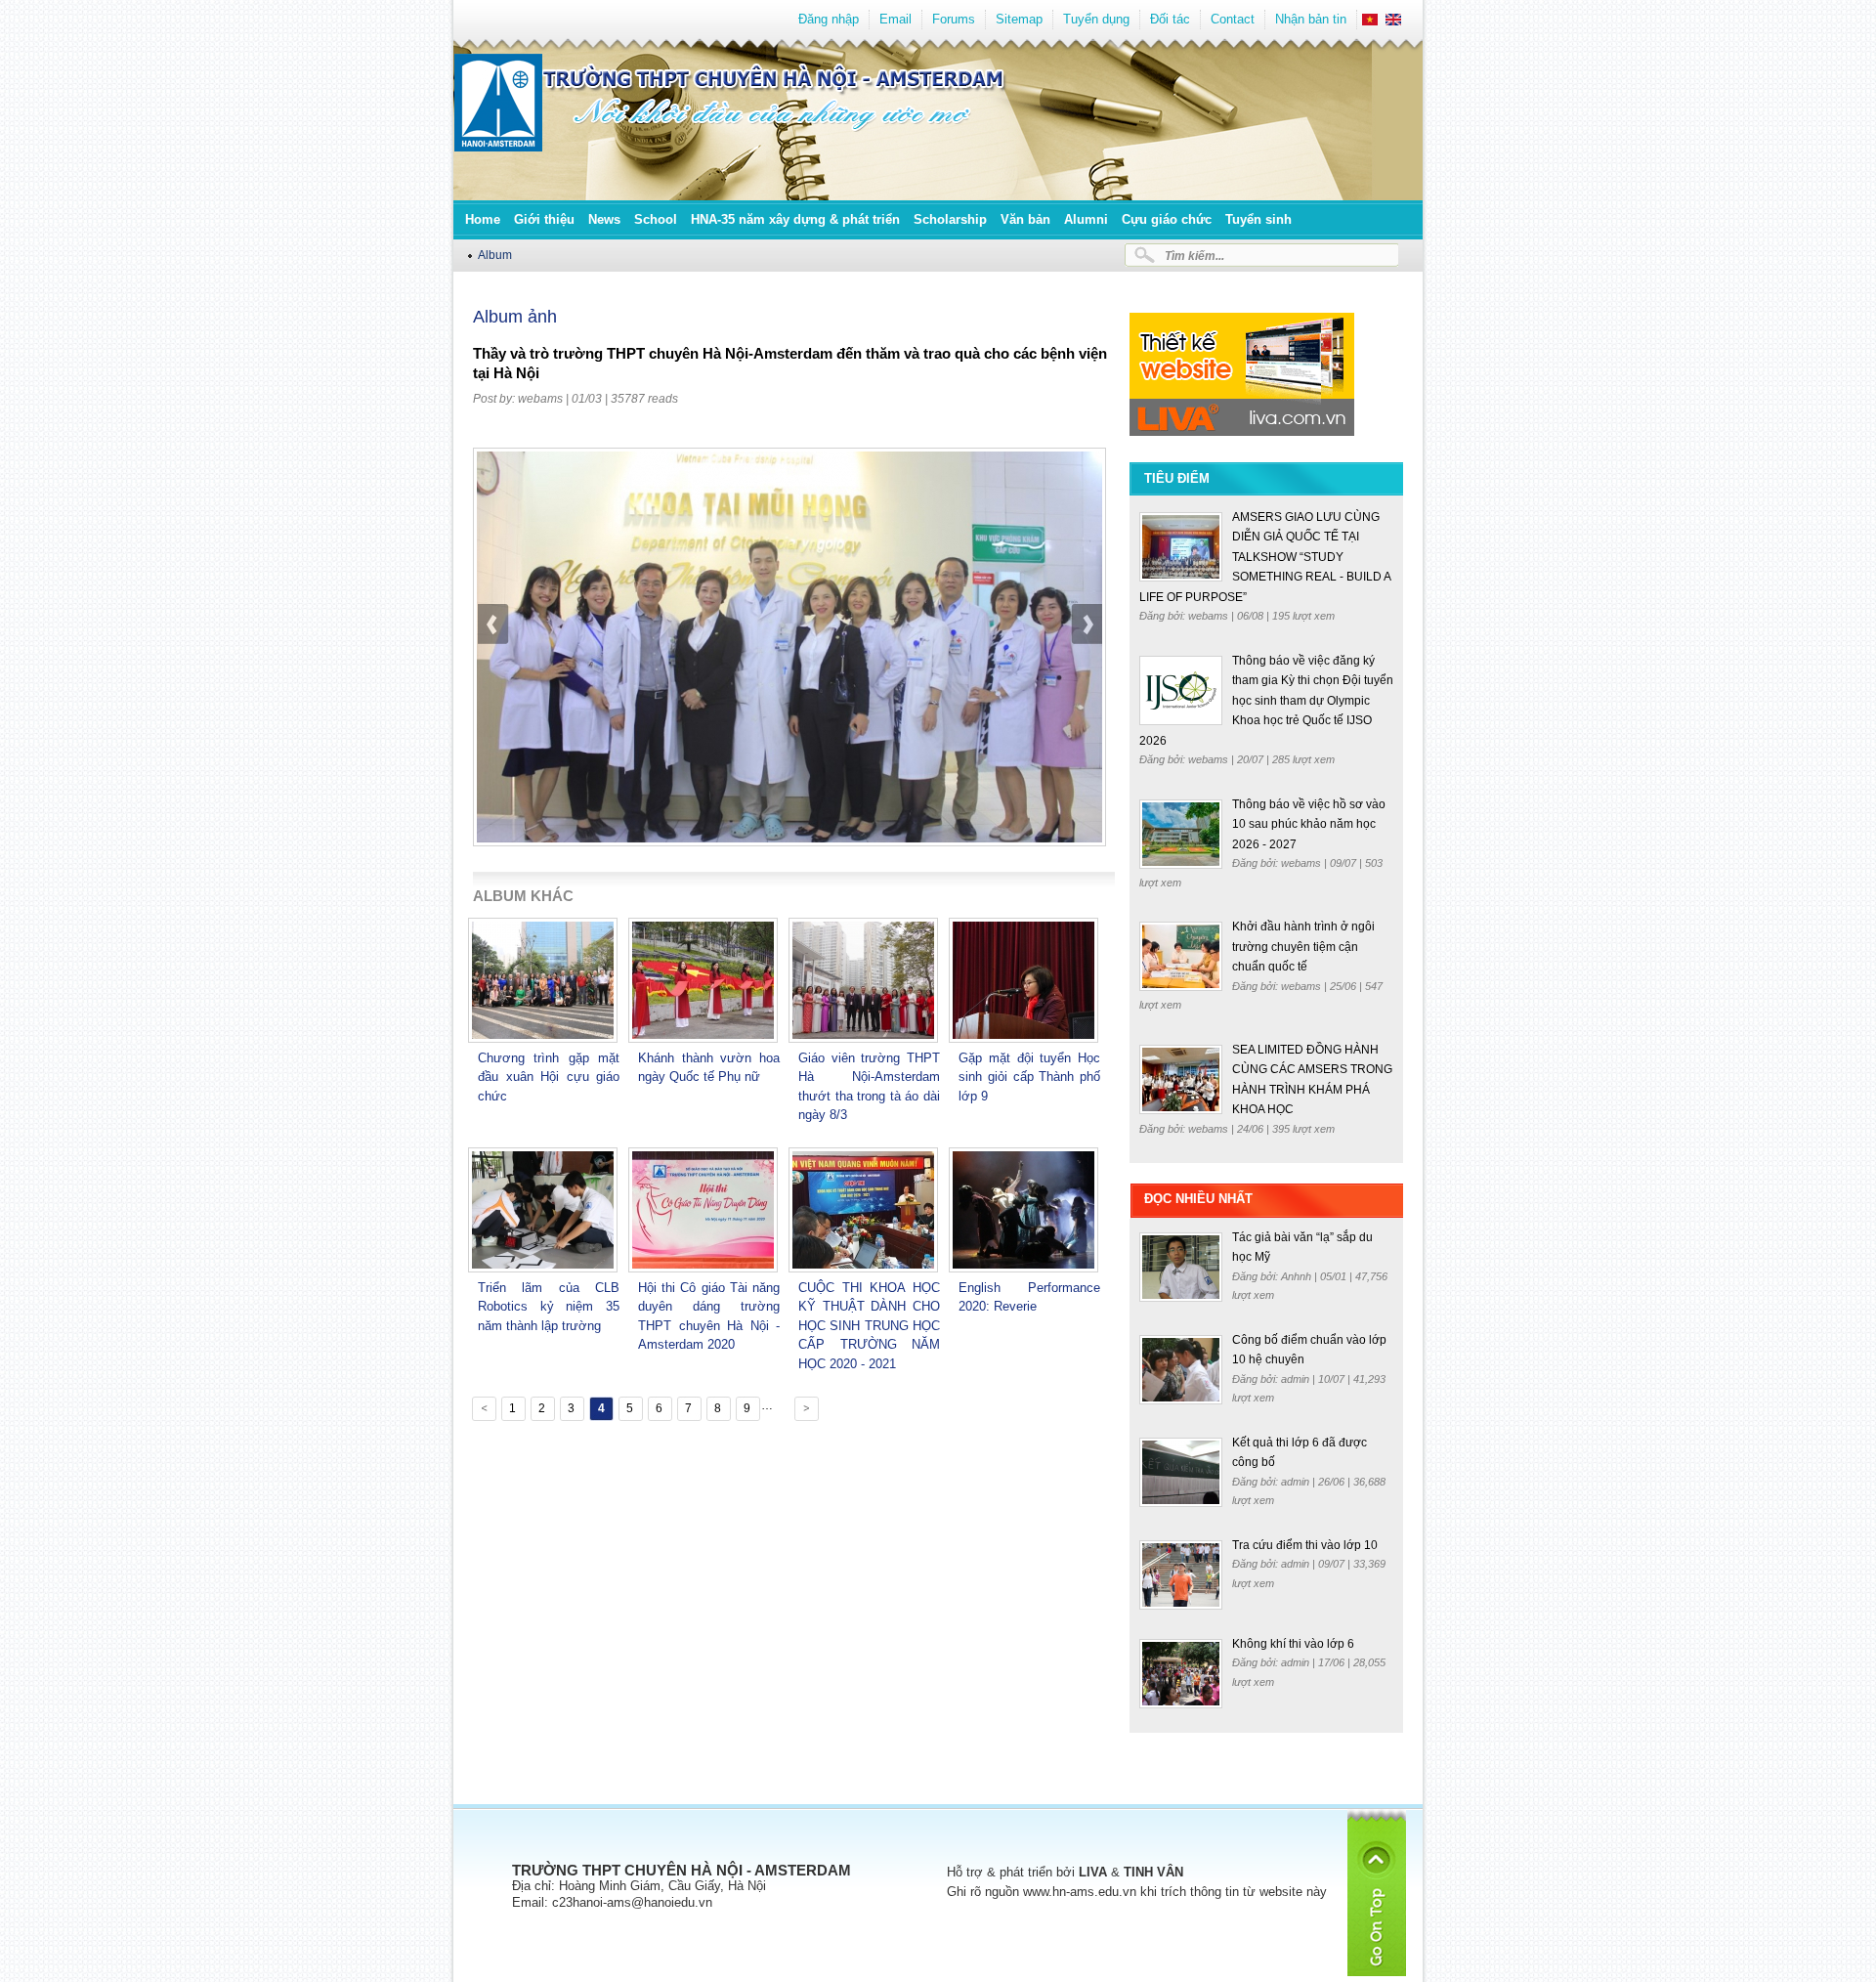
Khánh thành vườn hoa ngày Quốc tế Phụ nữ (709, 1068)
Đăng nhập (829, 19)
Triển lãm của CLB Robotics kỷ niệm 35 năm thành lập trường (549, 1307)
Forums (954, 19)
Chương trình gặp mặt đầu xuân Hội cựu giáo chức (549, 1077)
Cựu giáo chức (1167, 219)
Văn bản (1025, 219)
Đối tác (1170, 19)
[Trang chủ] (498, 147)
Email (895, 19)
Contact (1233, 19)
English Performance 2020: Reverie (1029, 1297)
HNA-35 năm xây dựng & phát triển (795, 219)
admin (1297, 1379)
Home (483, 219)
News (604, 219)
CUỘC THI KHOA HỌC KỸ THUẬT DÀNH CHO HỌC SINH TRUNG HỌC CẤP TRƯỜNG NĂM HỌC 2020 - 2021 (869, 1326)
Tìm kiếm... (1194, 256)
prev (493, 675)
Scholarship (950, 219)
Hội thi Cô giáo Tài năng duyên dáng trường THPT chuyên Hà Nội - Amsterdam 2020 (709, 1316)
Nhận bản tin (1311, 19)
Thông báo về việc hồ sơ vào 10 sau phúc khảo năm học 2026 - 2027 (1309, 824)
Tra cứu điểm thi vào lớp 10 (1305, 1545)
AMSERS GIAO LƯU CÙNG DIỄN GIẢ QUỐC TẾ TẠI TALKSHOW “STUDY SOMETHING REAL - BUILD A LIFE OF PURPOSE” (1265, 557)
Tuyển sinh (1258, 219)
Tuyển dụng (1096, 19)
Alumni (1086, 219)
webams (540, 399)
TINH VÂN (1153, 1872)
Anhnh (1298, 1276)
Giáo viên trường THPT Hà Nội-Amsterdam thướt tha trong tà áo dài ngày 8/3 (869, 1087)
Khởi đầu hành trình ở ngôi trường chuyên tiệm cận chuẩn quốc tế (1303, 947)
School (656, 219)
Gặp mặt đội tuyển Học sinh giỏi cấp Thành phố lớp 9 (1029, 1077)
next (1087, 675)
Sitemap (1019, 19)
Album (495, 255)
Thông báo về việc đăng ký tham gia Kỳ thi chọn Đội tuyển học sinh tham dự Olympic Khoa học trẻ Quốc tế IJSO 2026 (1266, 701)
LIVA (1093, 1872)
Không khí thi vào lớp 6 (1293, 1644)
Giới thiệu (544, 219)
